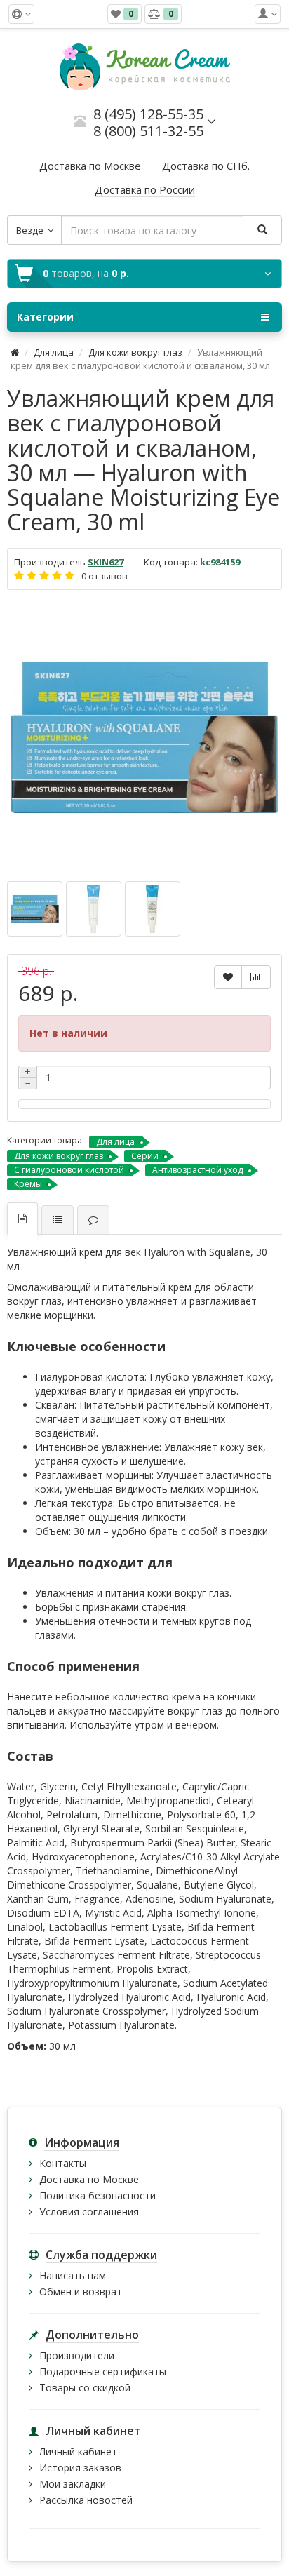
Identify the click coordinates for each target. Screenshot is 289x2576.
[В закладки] (228, 977)
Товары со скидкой (85, 2388)
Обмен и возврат (81, 2292)
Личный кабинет (78, 2451)
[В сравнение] (256, 977)
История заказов (80, 2468)
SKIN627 (106, 562)
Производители (77, 2355)
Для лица (54, 352)
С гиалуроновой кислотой (69, 1170)
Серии (145, 1156)
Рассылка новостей (86, 2500)
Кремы (28, 1184)
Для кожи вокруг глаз (135, 352)
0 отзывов (105, 576)
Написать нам (73, 2275)
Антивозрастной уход (197, 1170)
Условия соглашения (89, 2212)
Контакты (63, 2163)
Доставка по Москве (89, 2179)
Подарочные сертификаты (103, 2372)
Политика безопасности (98, 2195)
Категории (45, 317)
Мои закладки (73, 2484)
